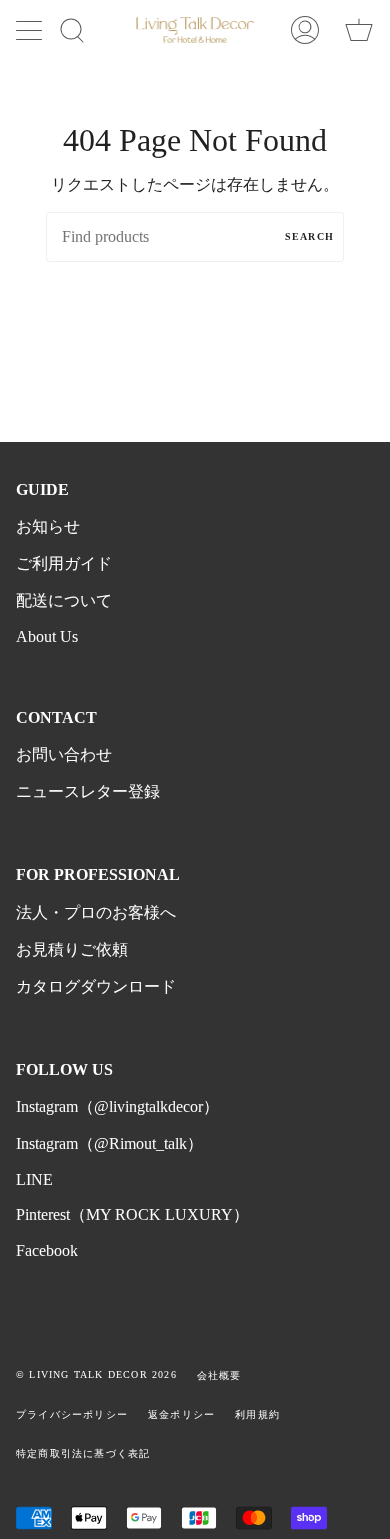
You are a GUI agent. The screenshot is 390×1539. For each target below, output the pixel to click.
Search (309, 236)
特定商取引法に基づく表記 (83, 1453)
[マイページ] (305, 30)
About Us (47, 636)
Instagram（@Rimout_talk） (109, 1143)
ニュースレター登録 (88, 791)
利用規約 (257, 1414)
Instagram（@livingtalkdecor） (117, 1106)
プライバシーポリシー (72, 1414)
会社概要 (219, 1375)
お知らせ (48, 526)
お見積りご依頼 (72, 949)
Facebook (47, 1250)
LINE (34, 1179)
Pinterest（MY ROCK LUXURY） (132, 1214)
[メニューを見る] (31, 30)
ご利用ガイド (64, 563)
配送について (64, 600)
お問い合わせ (64, 754)
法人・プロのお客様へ (96, 912)
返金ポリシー (181, 1414)
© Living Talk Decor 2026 (96, 1374)
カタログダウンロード (96, 986)
